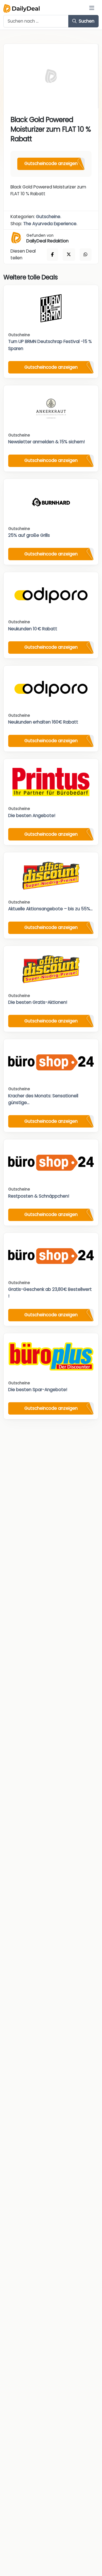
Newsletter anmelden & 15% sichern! (46, 442)
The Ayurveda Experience (50, 224)
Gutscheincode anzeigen (51, 163)
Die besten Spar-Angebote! (38, 1390)
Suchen (86, 21)
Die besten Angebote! (32, 815)
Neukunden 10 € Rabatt (33, 629)
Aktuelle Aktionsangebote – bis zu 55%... (50, 909)
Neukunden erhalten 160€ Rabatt (43, 722)
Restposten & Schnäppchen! (39, 1196)
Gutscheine (48, 217)
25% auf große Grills (29, 535)
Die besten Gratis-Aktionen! (38, 1002)
